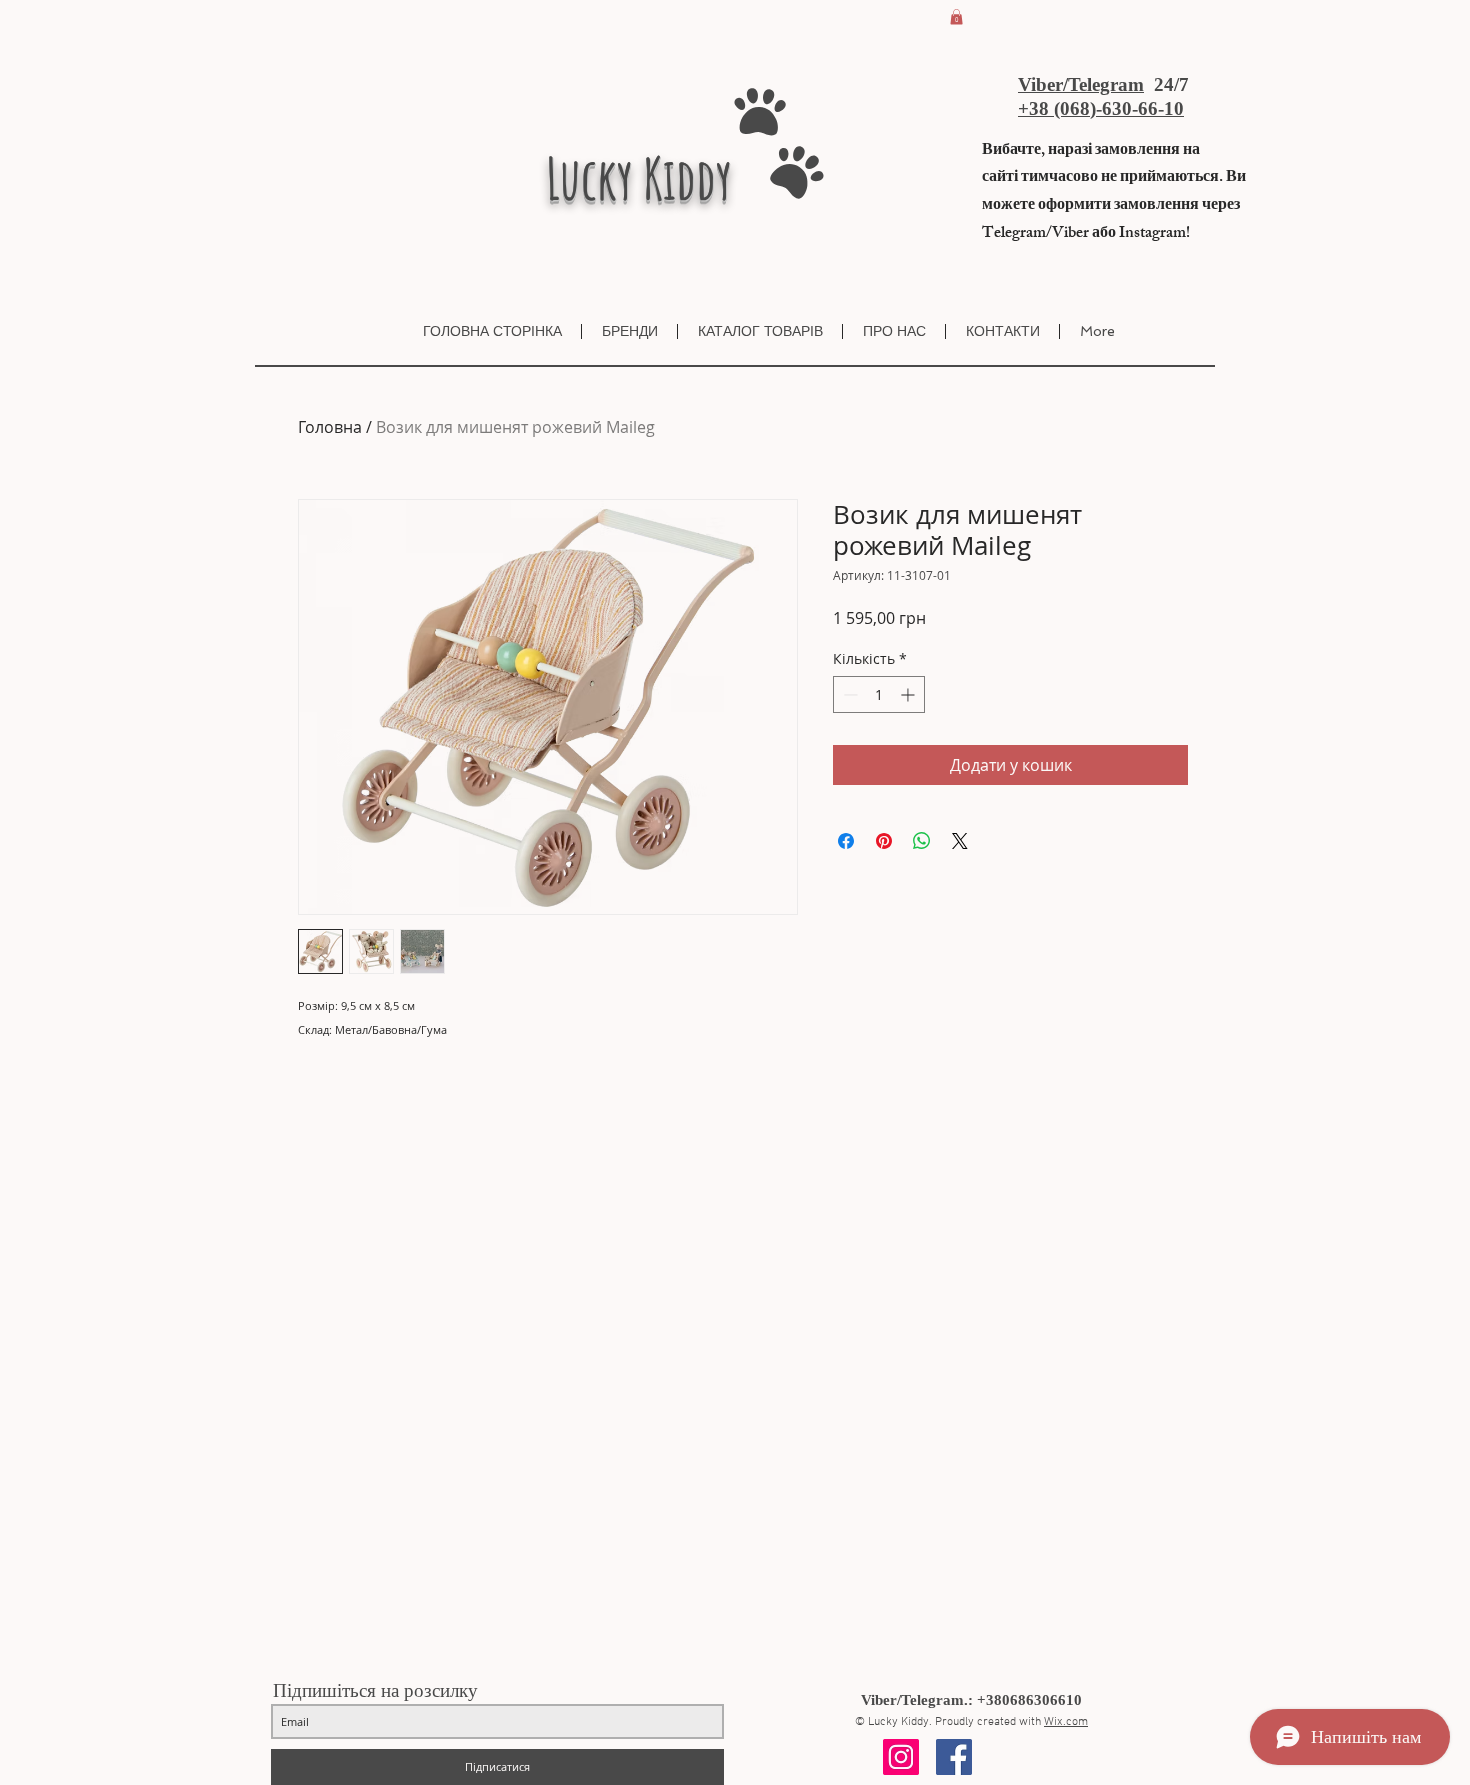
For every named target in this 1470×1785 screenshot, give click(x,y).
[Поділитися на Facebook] (846, 841)
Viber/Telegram (1081, 84)
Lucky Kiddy (639, 178)
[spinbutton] (879, 694)
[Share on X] (960, 841)
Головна (330, 427)
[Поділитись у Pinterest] (884, 841)
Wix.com (1066, 1722)
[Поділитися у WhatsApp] (922, 841)
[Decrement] (848, 694)
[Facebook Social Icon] (954, 1757)
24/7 (1169, 84)
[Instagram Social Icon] (901, 1757)
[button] (956, 17)
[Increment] (909, 694)
